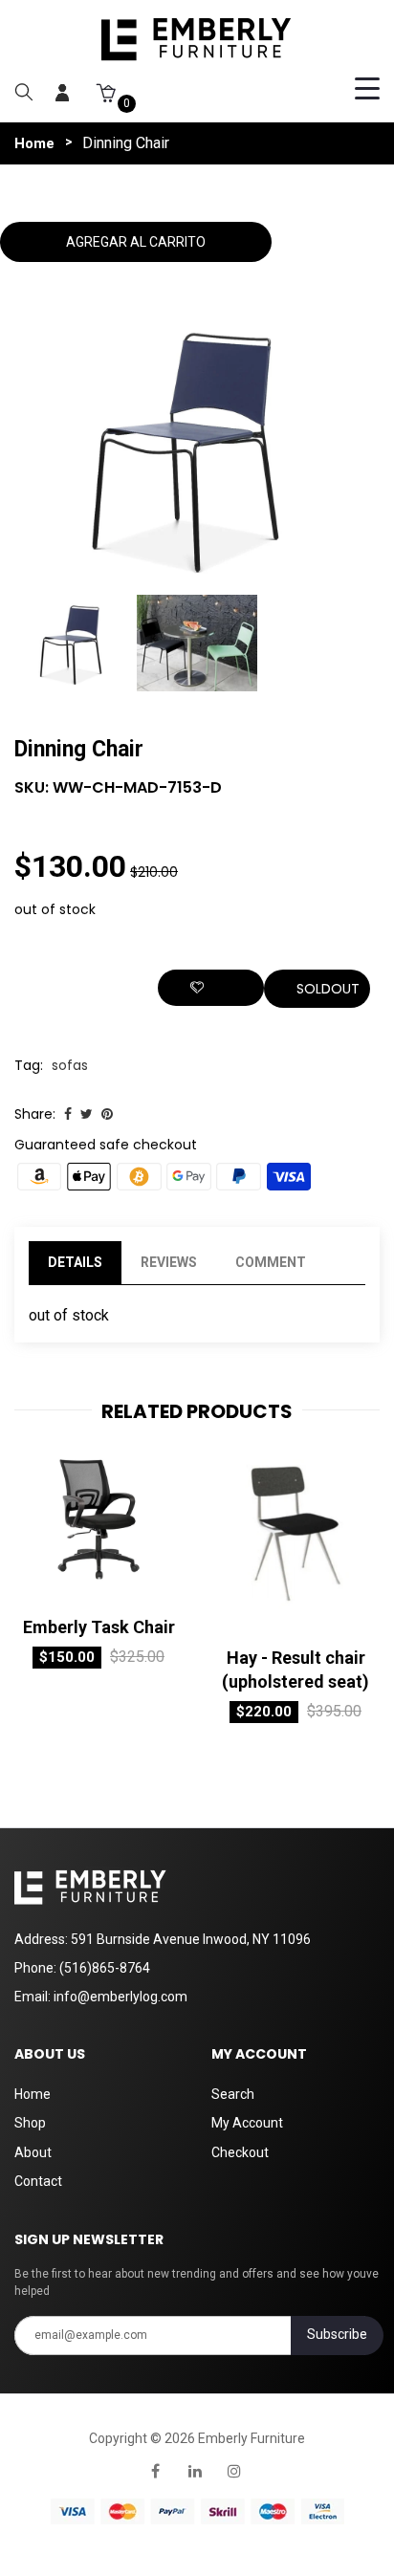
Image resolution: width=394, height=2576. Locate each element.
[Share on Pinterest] (107, 1114)
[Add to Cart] (57, 1599)
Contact (38, 2181)
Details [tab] (75, 1262)
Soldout (328, 989)
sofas (70, 1065)
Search (233, 2094)
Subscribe (337, 2334)
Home (34, 143)
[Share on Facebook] (68, 1114)
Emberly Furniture (252, 2438)
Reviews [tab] (169, 1262)
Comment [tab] (271, 1262)
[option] (76, 645)
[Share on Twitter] (87, 1114)
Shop (30, 2123)
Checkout (240, 2152)
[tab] (344, 1263)
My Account (247, 2123)
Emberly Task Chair (99, 1627)
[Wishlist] (211, 988)
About (33, 2152)
